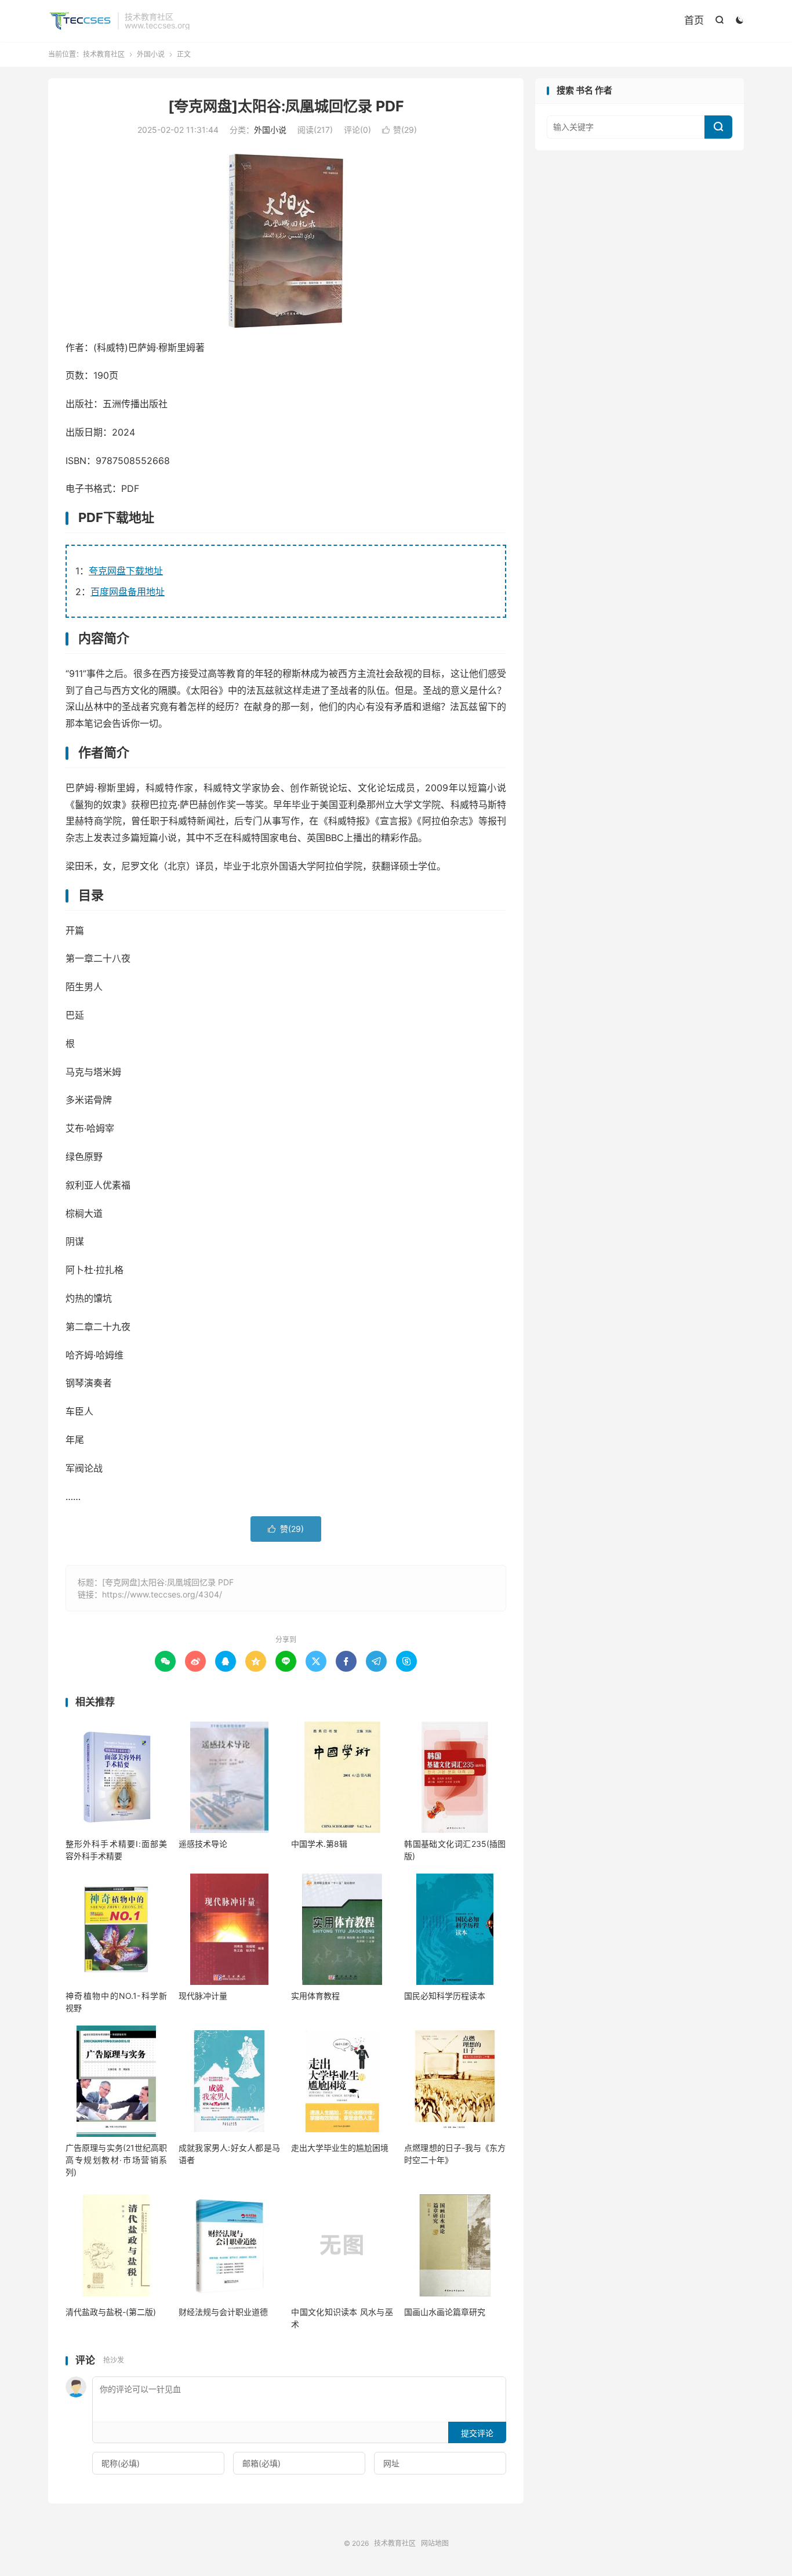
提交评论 (477, 2433)
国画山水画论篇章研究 (445, 2312)
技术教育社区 (80, 21)
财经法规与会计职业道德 (223, 2312)
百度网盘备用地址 (128, 592)
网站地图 (435, 2543)
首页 (694, 20)
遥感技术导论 (203, 1844)
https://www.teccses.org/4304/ (162, 1594)
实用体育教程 (315, 1996)
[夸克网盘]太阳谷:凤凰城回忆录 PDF (286, 106)
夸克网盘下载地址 (126, 571)
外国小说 (151, 54)
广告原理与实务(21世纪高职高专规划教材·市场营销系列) (116, 2160)
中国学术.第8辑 (319, 1844)
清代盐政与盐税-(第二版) (111, 2312)
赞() (399, 130)
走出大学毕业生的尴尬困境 (340, 2148)
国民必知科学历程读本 (445, 1996)
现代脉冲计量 (203, 1996)
